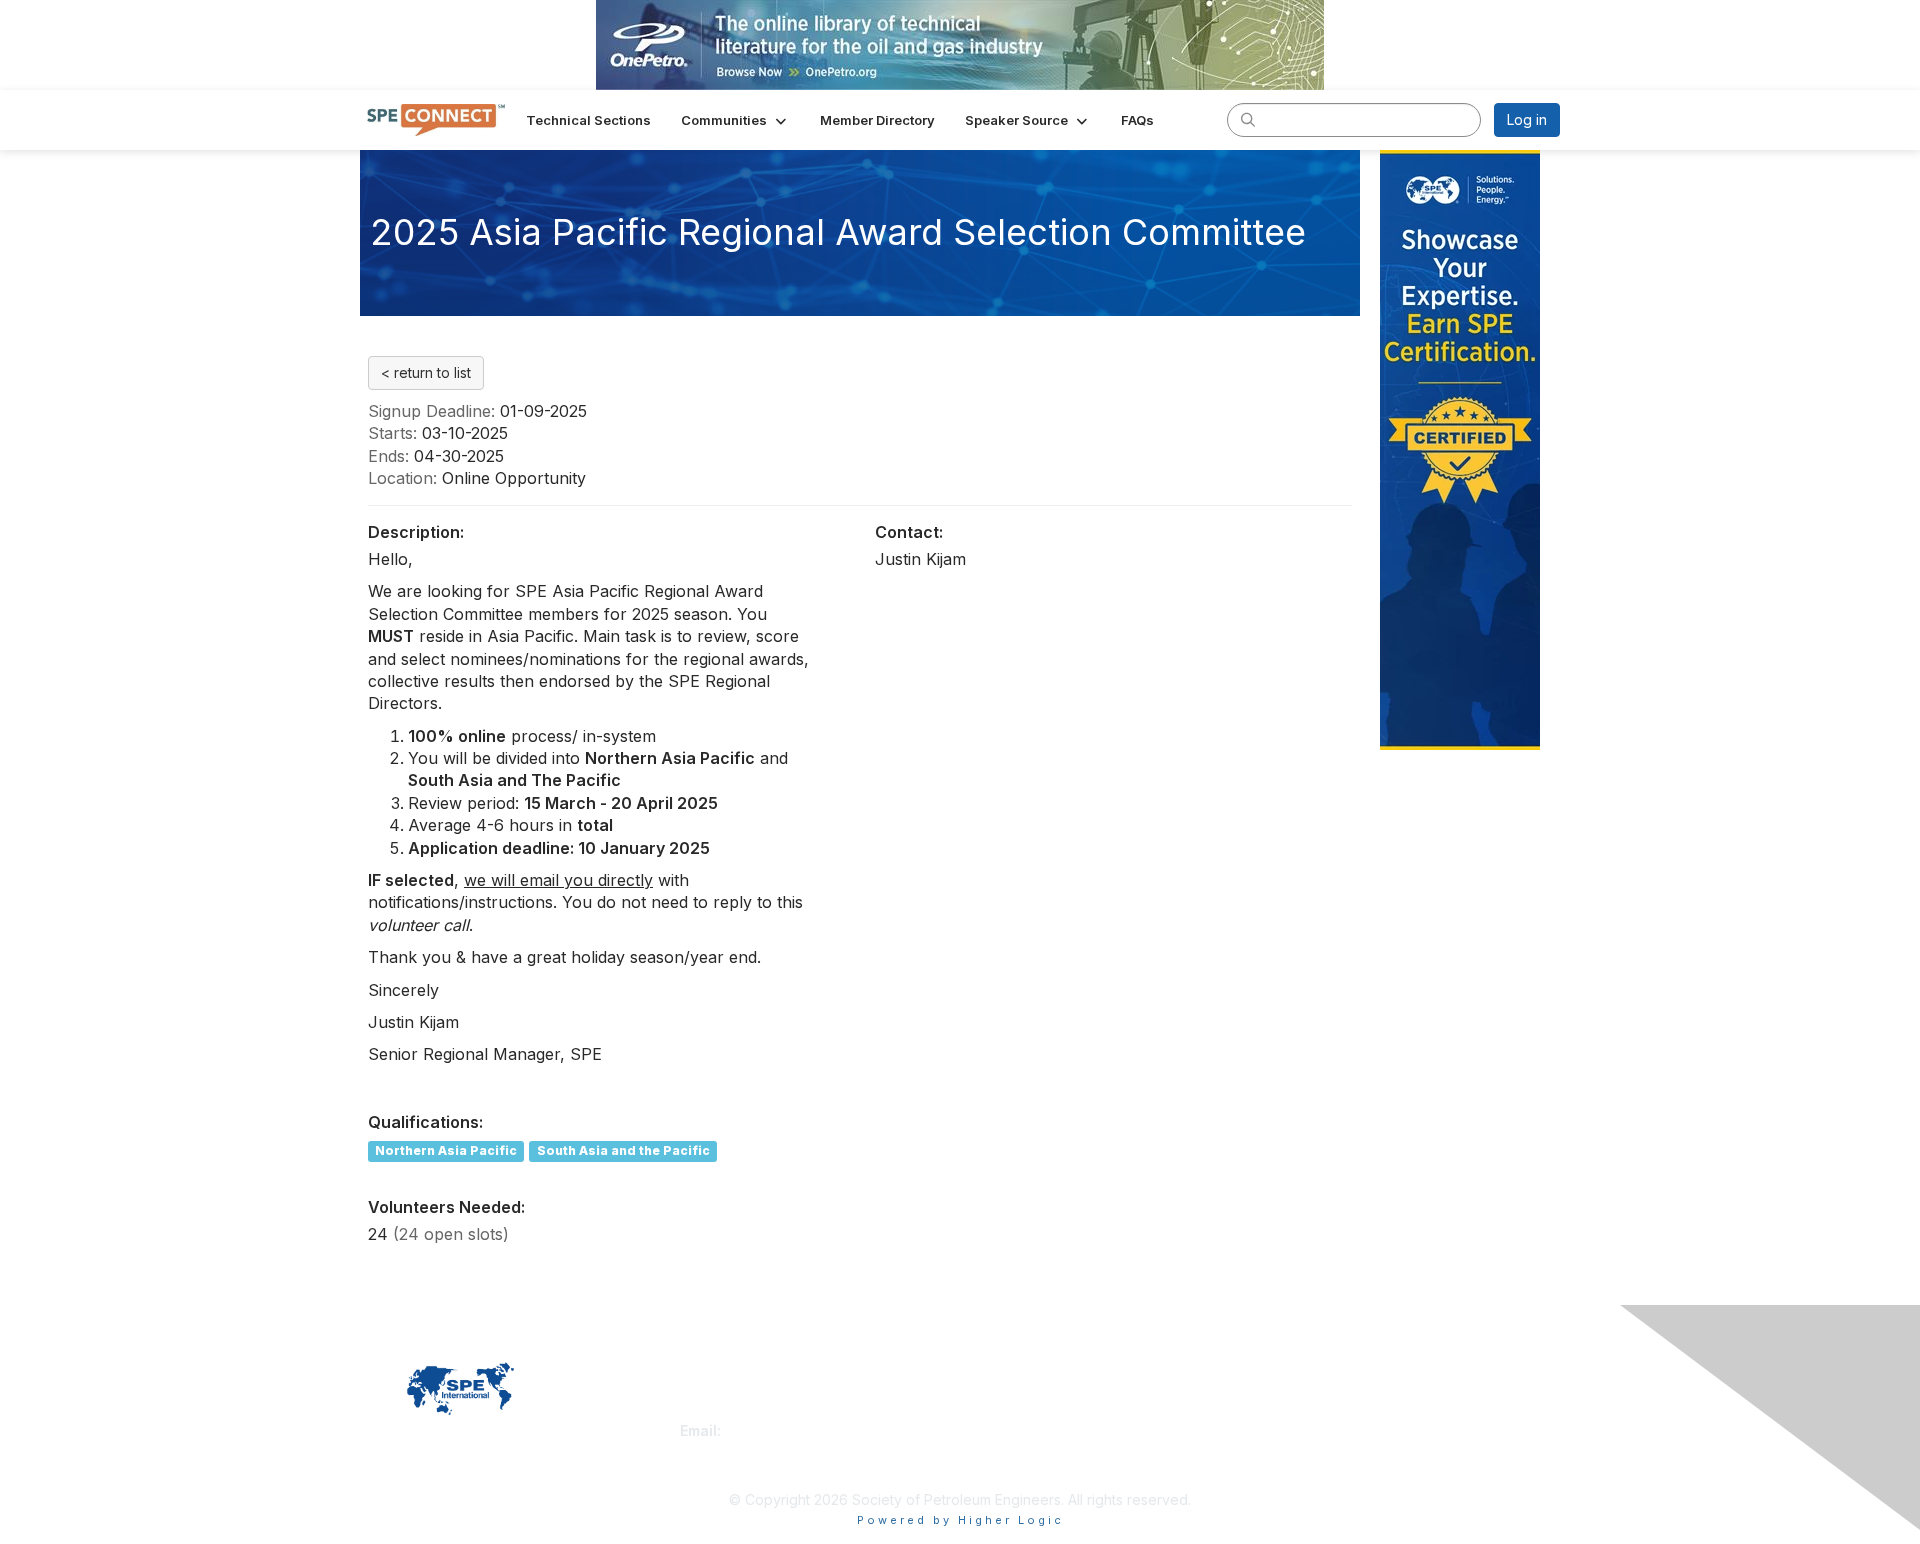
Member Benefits (1024, 1430)
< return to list (426, 372)
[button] (735, 120)
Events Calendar (1022, 1450)
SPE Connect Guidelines (1336, 1430)
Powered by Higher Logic (960, 1520)
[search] (1248, 119)
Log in (1527, 119)
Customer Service (739, 1410)
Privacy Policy (1303, 1410)
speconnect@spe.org (799, 1430)
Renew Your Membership (1051, 1410)
